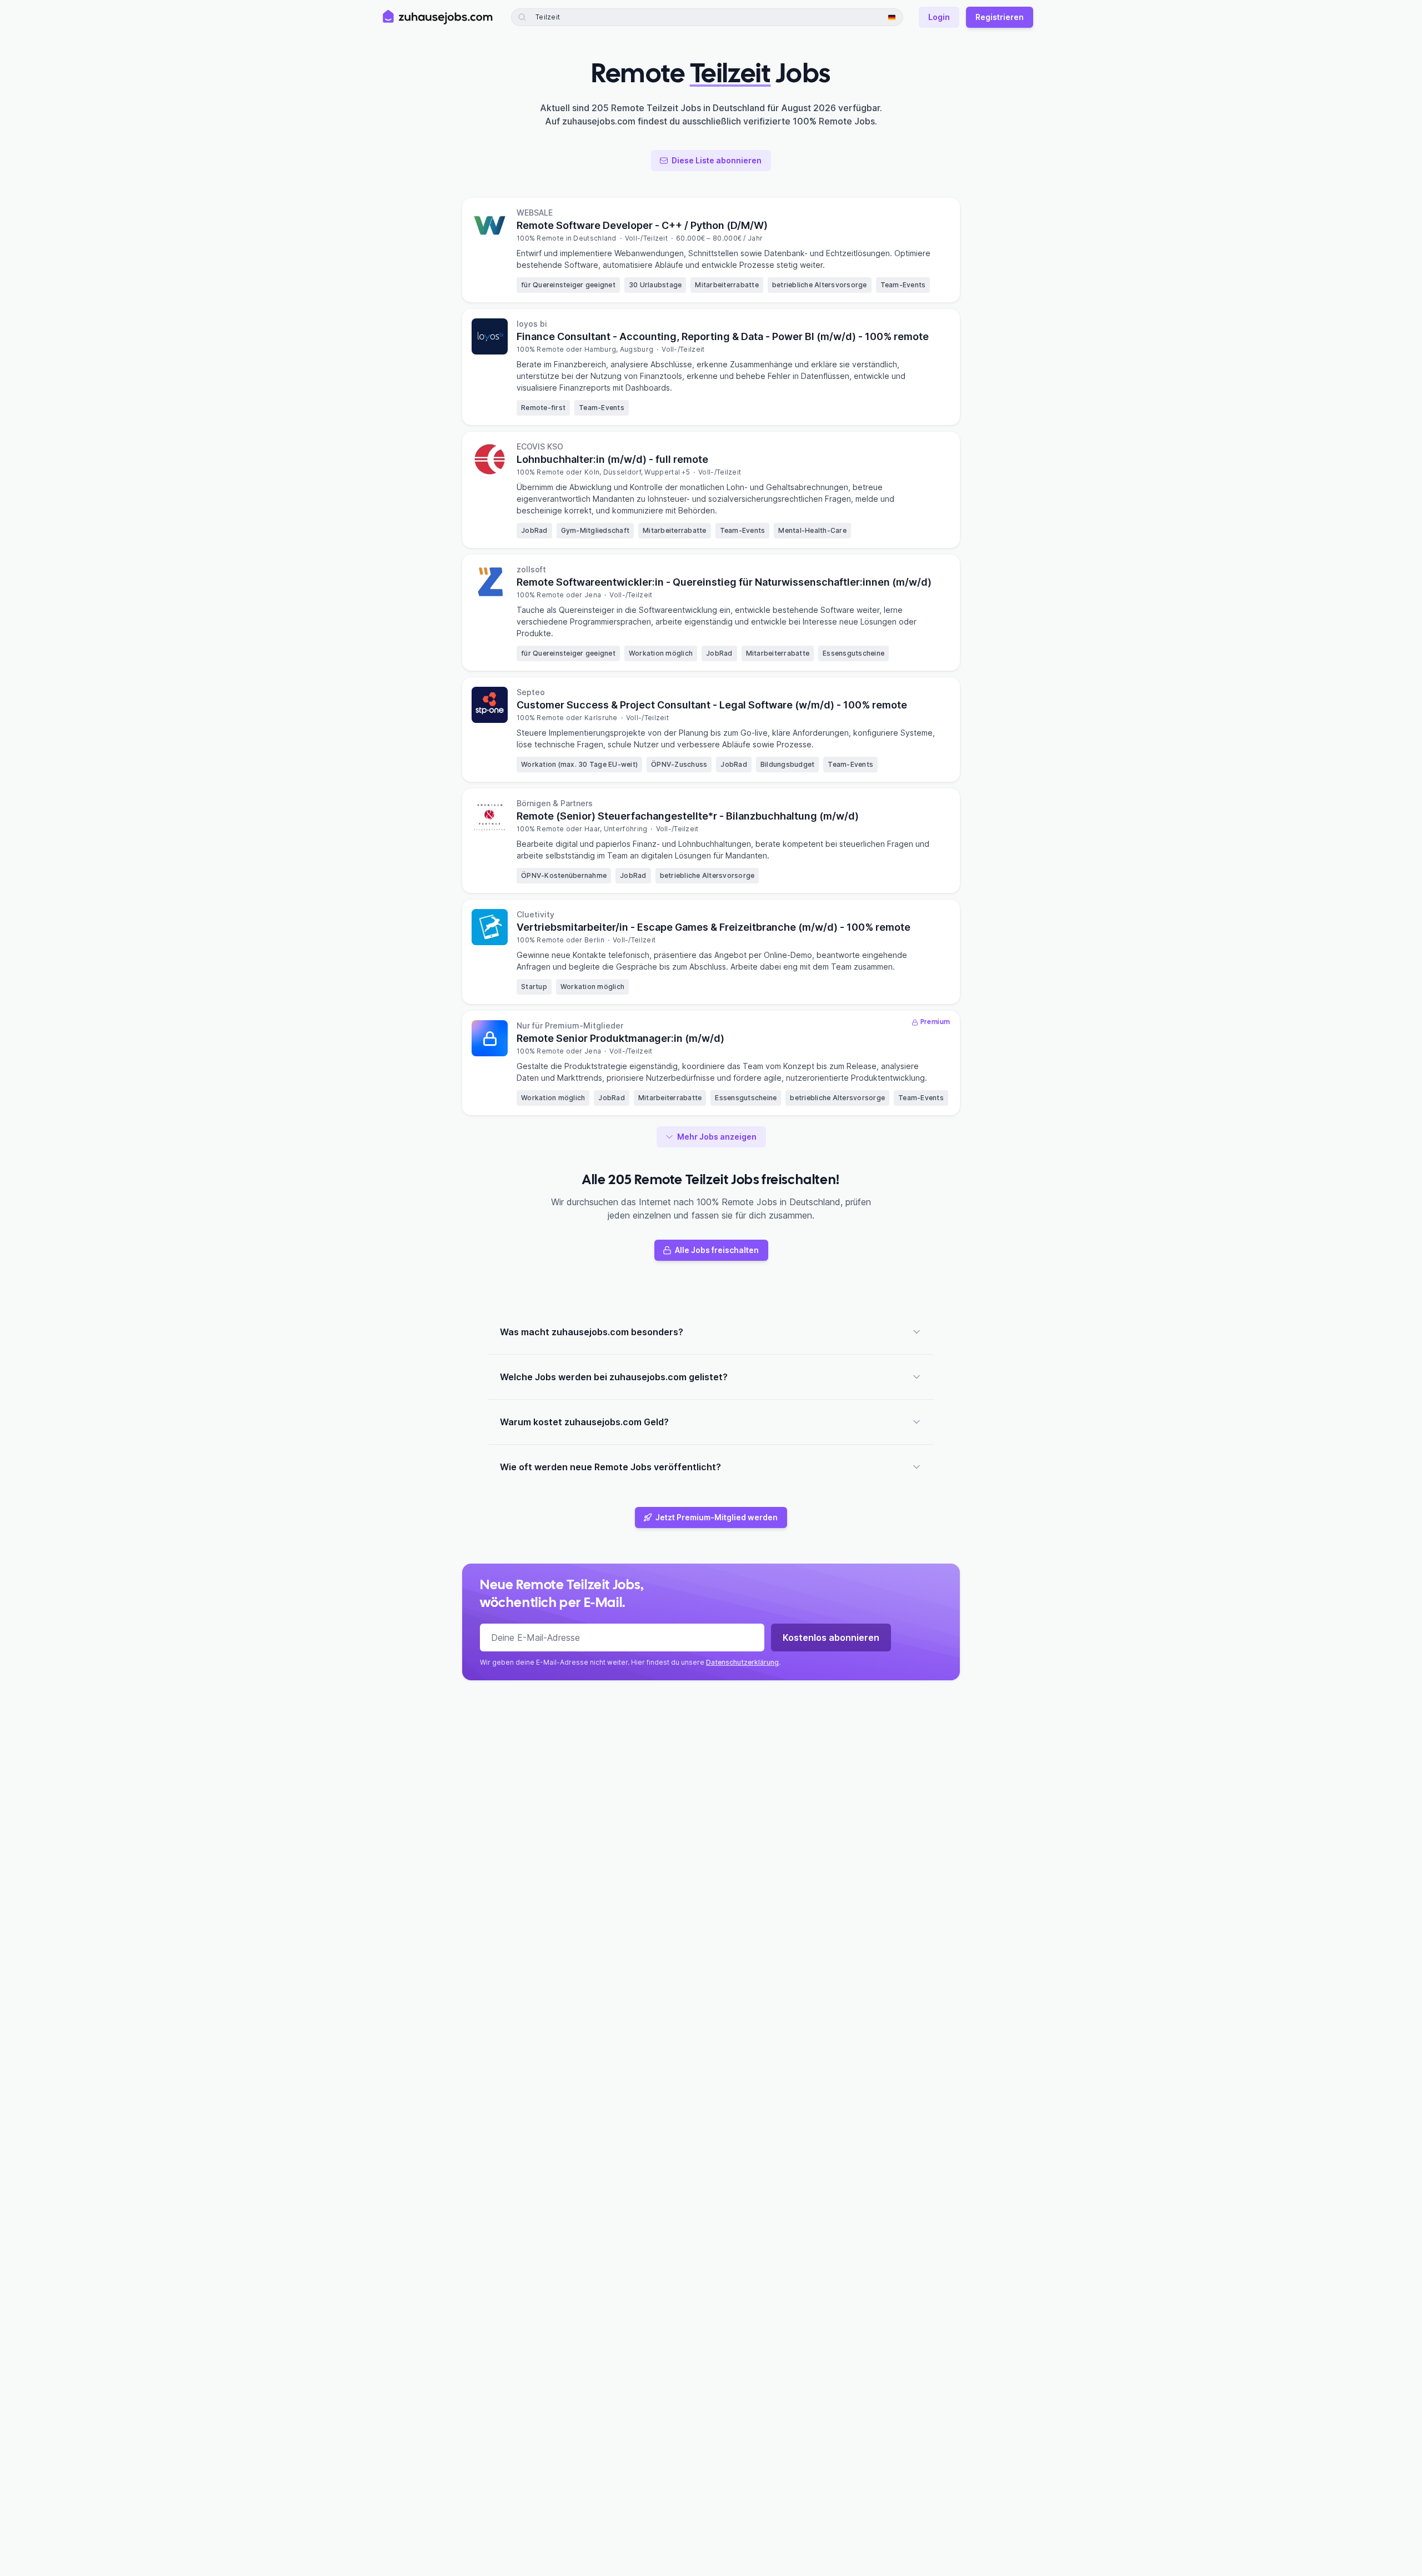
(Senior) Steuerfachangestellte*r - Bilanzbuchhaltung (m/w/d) (688, 816)
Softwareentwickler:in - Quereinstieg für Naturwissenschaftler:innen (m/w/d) (724, 582)
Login (939, 17)
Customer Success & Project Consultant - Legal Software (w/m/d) (712, 705)
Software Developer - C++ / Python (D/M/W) (642, 225)
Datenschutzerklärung (742, 1662)
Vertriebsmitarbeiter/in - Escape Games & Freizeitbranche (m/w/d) (713, 927)
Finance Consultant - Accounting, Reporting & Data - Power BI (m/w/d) (723, 336)
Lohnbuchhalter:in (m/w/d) (612, 459)
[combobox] (565, 17)
